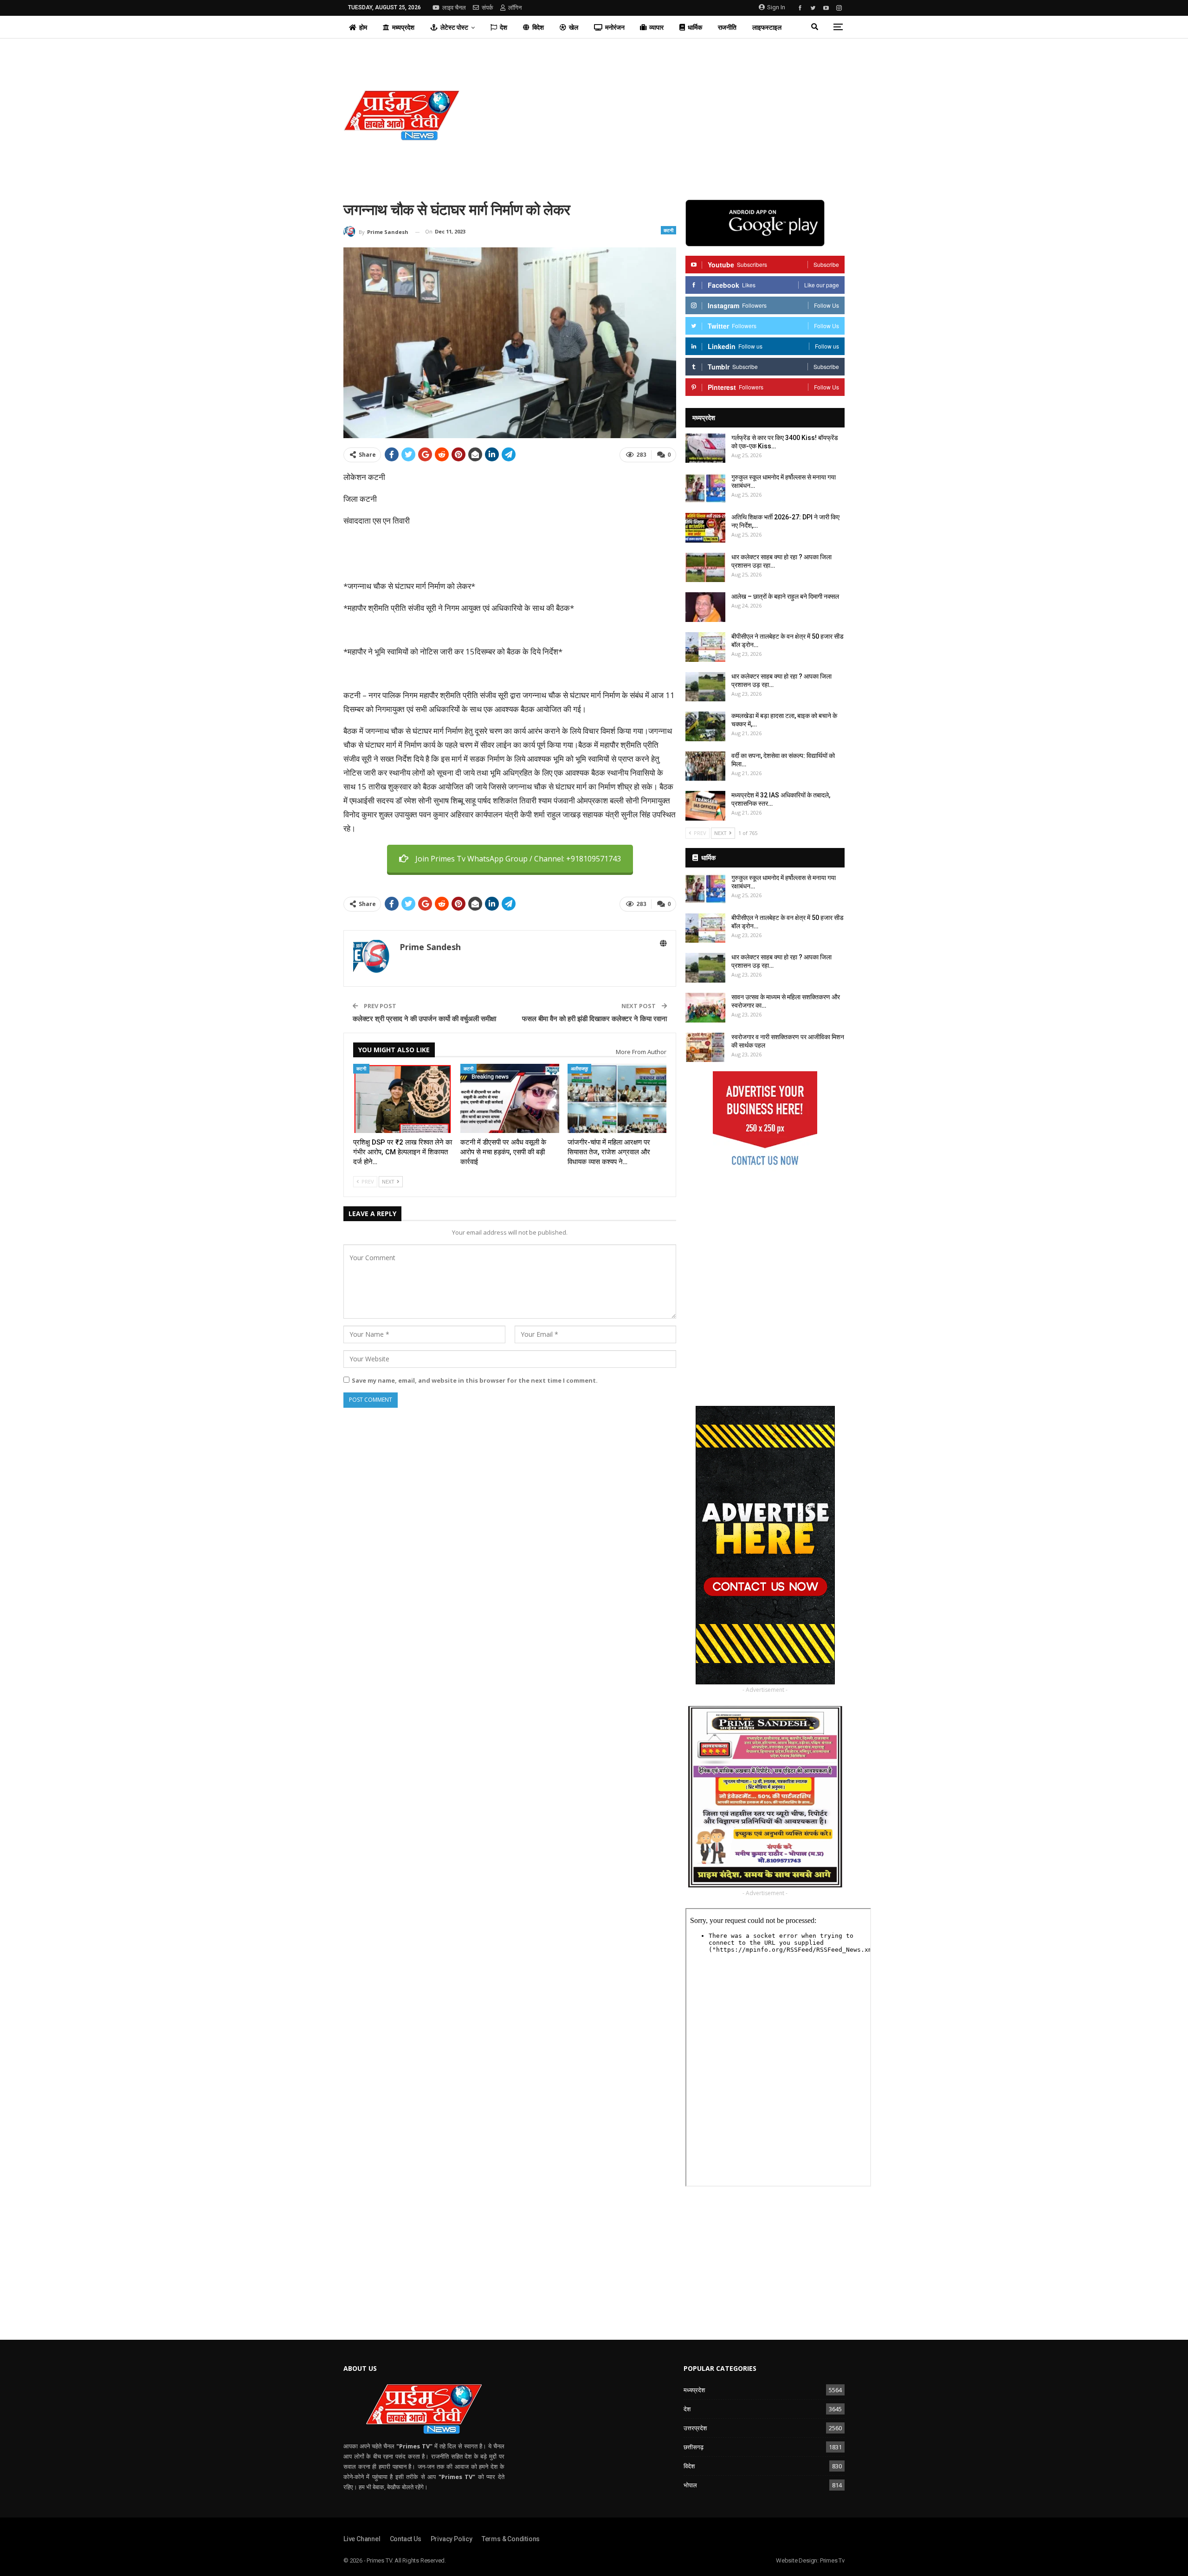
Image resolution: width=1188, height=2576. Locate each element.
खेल (574, 27)
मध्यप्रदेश (403, 27)
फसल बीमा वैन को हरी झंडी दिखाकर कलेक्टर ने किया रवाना (594, 1018)
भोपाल (690, 2485)
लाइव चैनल (454, 8)
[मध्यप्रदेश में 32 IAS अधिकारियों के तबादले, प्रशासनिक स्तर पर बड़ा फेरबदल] (705, 806)
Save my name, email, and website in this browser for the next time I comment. (475, 1380)
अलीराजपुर (579, 1068)
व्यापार (656, 27)
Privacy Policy (452, 2539)
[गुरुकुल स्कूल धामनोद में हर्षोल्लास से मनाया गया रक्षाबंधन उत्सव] (705, 488)
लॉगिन (515, 8)
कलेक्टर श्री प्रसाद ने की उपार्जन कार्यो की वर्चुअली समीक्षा (424, 1018)
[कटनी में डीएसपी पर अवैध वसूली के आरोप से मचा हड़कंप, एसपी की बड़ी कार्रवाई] (510, 1098)
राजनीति (727, 27)
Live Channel (362, 2539)
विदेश (538, 27)
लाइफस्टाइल (767, 27)
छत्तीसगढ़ (694, 2447)
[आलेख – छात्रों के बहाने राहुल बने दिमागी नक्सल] (705, 607)
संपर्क (487, 8)
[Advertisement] (679, 115)
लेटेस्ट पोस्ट (454, 27)
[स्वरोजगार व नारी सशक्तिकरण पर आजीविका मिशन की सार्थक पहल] (705, 1048)
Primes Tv (832, 2560)
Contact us (406, 2539)
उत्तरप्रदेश (695, 2428)
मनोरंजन (615, 27)
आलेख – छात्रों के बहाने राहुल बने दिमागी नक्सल (787, 596)
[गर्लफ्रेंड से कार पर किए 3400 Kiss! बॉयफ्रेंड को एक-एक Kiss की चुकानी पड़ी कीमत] (705, 448)
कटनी (668, 230)
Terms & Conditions (511, 2539)
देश (504, 27)
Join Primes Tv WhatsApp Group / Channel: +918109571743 (518, 859)
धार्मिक (695, 27)
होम (363, 27)
